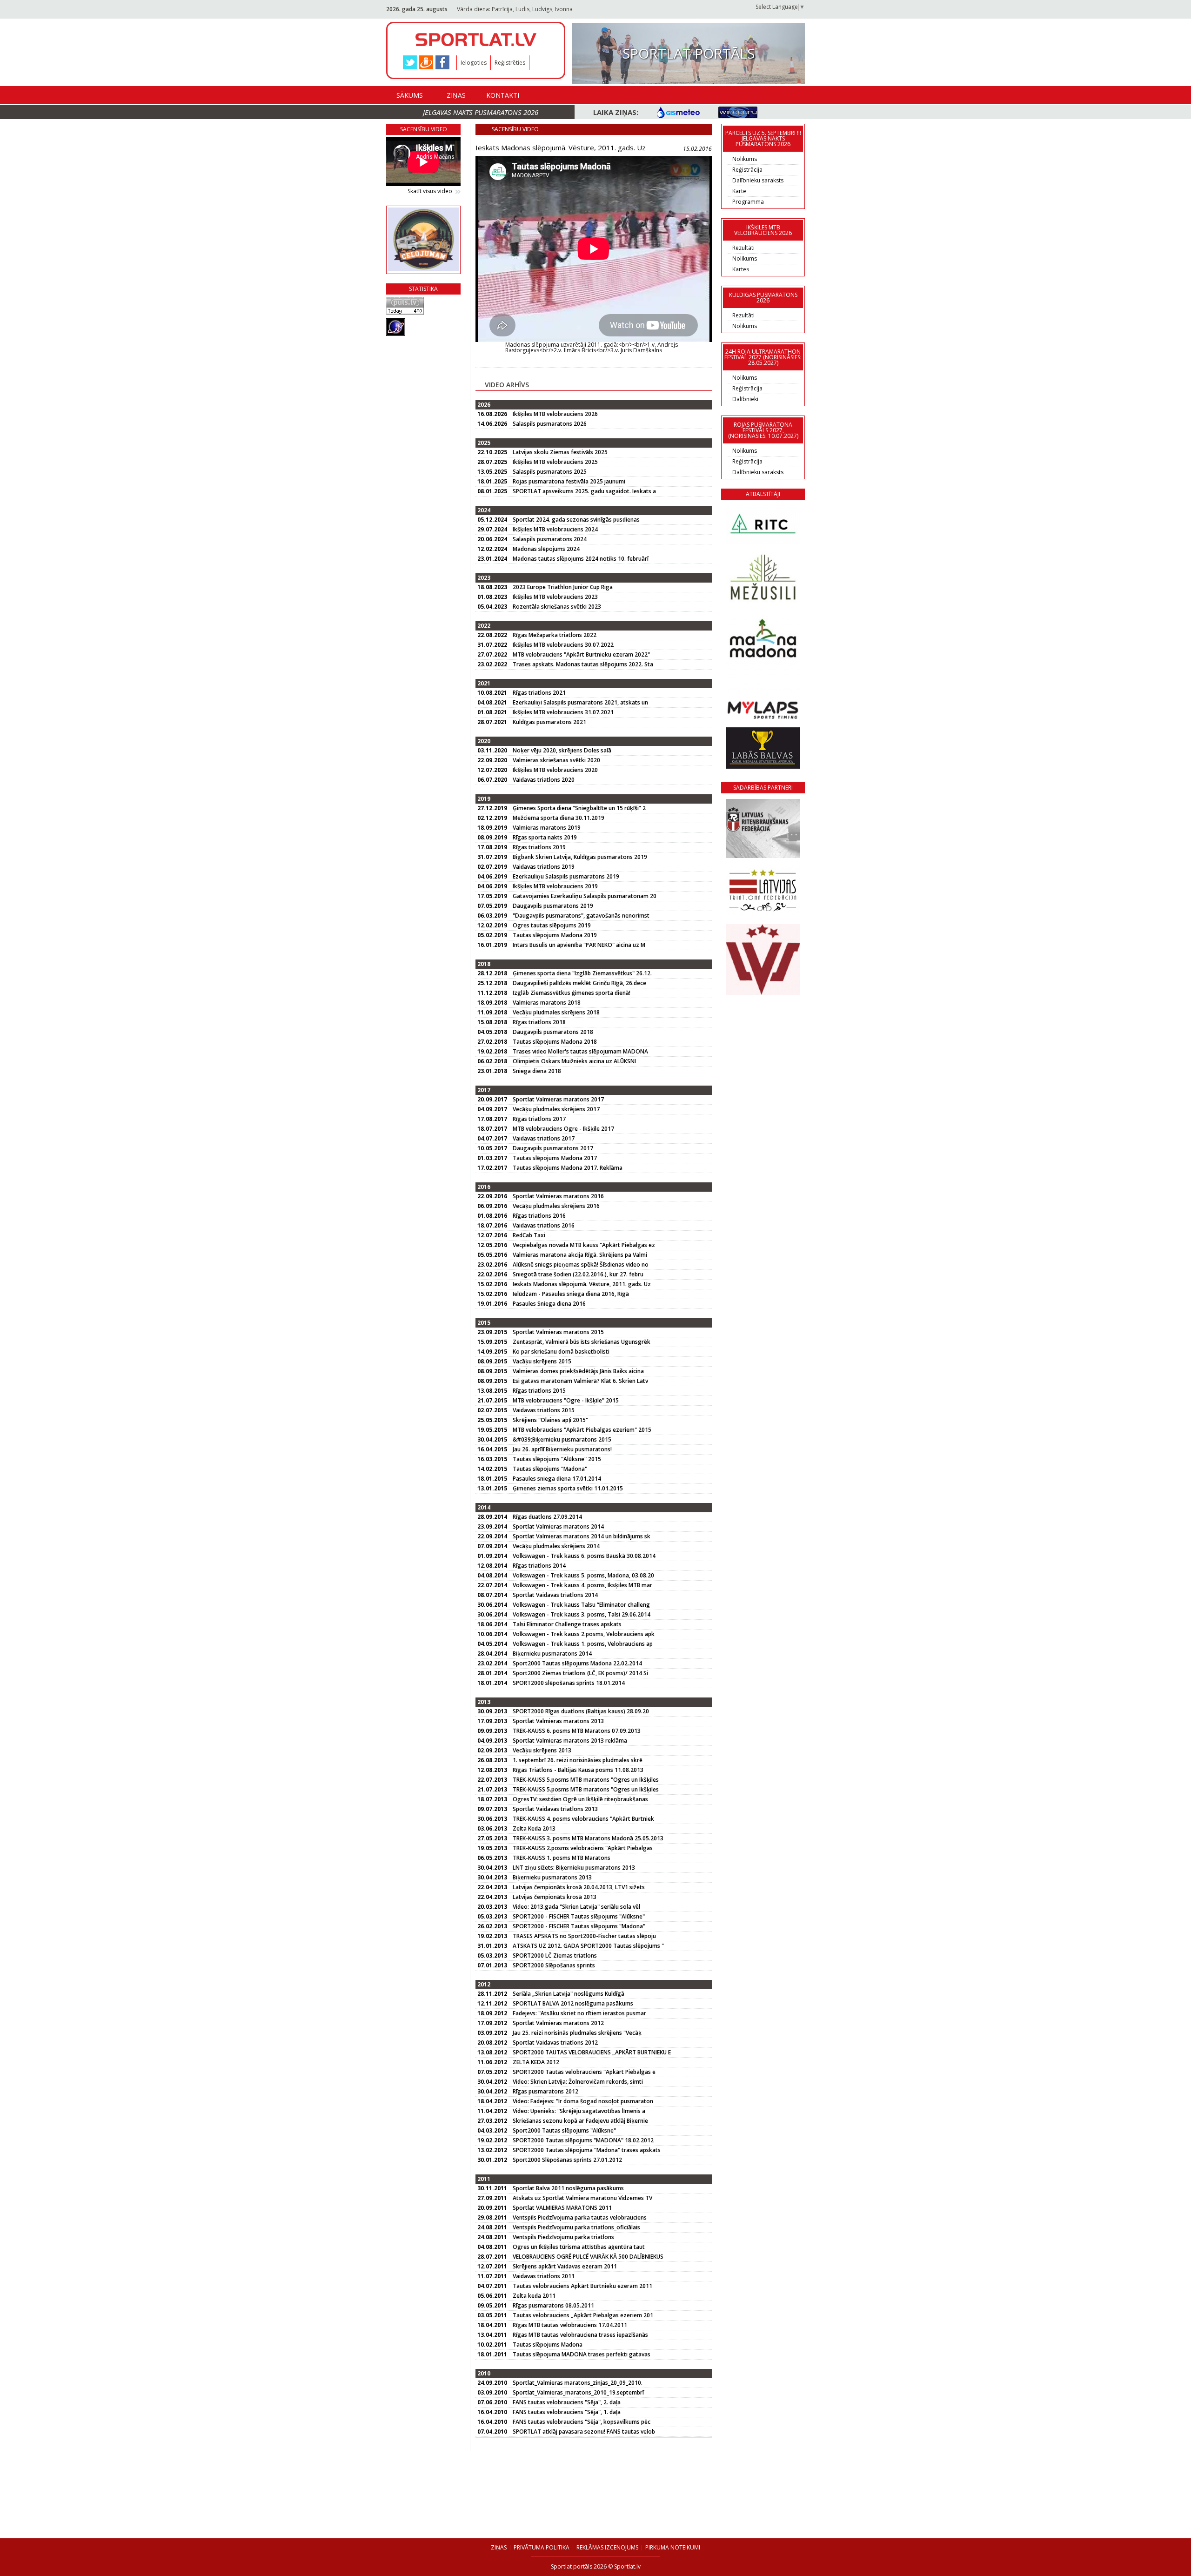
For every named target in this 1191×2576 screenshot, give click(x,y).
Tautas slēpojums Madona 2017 (555, 1158)
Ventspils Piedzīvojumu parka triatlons (563, 2237)
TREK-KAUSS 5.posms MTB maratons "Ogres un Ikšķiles (586, 1780)
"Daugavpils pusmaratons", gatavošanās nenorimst (581, 916)
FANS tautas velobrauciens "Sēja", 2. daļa (567, 2402)
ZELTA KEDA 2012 (536, 2062)
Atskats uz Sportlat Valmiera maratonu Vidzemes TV (582, 2198)
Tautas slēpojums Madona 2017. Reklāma (568, 1168)
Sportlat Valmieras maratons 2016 (558, 1196)
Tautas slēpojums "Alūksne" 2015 (557, 1459)
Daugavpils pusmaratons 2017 (553, 1148)
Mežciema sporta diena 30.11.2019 (559, 818)
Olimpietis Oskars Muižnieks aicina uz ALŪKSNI (574, 1061)
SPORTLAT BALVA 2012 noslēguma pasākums (573, 2003)
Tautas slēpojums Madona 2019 (555, 935)
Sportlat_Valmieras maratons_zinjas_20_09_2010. (578, 2383)
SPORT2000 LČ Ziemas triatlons (555, 1955)
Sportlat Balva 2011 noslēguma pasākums (568, 2188)
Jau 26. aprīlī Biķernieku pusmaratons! (562, 1449)
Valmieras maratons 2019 (547, 828)
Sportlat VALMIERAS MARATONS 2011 (562, 2208)
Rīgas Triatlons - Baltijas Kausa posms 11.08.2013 (578, 1770)
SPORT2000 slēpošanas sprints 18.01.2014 (569, 1683)
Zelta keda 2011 (534, 2296)
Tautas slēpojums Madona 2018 (555, 1042)
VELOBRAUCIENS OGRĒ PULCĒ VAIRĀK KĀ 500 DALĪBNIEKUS (588, 2257)
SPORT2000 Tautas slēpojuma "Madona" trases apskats (587, 2150)
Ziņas (456, 95)
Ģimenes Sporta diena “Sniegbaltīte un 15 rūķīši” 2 (579, 808)
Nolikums (745, 159)
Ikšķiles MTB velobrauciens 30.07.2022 (563, 645)
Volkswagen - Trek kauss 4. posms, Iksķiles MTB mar (582, 1585)
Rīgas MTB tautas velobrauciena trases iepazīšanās (580, 2335)
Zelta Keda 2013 (534, 1828)
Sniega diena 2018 (537, 1071)
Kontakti (503, 95)
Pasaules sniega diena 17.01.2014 (557, 1479)
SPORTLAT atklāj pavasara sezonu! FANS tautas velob (584, 2432)
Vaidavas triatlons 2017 (544, 1138)
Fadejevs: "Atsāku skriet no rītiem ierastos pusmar (579, 2013)
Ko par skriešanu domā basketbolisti (561, 1352)
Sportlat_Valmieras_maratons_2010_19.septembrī (578, 2392)
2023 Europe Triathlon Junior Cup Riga (563, 587)
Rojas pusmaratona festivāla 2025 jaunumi (569, 481)
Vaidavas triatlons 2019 (544, 867)
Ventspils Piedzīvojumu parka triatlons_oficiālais (576, 2227)
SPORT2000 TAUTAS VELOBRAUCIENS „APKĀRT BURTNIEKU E (592, 2052)
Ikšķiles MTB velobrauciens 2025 (555, 462)
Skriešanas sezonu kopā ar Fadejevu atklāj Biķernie (580, 2121)
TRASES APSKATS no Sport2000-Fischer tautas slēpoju (584, 1936)
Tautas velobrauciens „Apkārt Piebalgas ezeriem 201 (583, 2315)
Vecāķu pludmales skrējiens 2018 (556, 1012)
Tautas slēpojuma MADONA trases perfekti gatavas (582, 2354)
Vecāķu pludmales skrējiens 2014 (556, 1546)
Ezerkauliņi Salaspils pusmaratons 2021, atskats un (580, 702)
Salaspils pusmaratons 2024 (550, 539)
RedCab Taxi (529, 1235)
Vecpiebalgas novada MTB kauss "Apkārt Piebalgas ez (584, 1245)
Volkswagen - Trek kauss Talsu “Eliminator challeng (581, 1605)
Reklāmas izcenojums (607, 2547)
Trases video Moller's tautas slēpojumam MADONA (580, 1051)
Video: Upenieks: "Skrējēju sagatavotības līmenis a (579, 2111)
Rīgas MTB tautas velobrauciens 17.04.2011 (570, 2325)
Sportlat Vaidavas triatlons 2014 (555, 1595)
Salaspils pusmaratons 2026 (550, 424)
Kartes (741, 269)
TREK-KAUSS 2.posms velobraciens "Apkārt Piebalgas (583, 1848)
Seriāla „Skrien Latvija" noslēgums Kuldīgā (569, 1994)
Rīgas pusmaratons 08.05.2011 (553, 2305)
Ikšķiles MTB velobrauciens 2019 (555, 886)
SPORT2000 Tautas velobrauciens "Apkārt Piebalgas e (584, 2072)
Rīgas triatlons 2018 (539, 1022)
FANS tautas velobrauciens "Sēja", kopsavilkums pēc (582, 2422)
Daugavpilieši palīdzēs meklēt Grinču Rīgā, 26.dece (579, 983)
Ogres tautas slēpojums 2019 (552, 925)
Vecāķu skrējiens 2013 (542, 1750)
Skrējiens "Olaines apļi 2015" (550, 1420)
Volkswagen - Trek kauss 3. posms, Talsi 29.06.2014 (582, 1614)
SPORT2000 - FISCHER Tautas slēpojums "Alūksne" (579, 1916)
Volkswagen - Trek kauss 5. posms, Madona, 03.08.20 (583, 1575)
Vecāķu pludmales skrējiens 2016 (556, 1206)
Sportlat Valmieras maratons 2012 (558, 2023)
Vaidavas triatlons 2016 (544, 1225)
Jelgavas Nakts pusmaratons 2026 (481, 112)
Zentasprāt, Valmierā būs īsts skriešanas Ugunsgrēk (582, 1342)
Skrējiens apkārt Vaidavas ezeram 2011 (565, 2266)
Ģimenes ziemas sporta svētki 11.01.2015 (568, 1488)
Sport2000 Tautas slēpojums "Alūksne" (564, 2130)
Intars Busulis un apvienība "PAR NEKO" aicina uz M (579, 945)
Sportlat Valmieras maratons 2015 (558, 1332)
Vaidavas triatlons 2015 (544, 1410)
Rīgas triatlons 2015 (539, 1391)
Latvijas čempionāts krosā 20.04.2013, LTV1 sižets (579, 1887)
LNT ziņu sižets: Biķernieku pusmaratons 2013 (574, 1868)
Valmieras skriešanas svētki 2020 (556, 760)
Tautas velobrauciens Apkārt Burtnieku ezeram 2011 (582, 2286)
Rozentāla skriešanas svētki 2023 (557, 607)
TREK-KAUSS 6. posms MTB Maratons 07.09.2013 (577, 1731)
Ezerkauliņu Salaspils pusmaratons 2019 (566, 876)
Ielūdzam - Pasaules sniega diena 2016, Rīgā (571, 1294)
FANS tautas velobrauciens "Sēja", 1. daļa (567, 2412)
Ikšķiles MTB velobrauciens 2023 (555, 597)
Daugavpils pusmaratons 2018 (553, 1032)
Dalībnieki (745, 399)
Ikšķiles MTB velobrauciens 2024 (555, 529)
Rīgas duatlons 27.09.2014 (547, 1517)
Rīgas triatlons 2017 (539, 1119)
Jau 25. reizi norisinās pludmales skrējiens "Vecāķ (577, 2033)
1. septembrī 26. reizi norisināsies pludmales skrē (578, 1760)
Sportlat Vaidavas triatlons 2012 (555, 2043)
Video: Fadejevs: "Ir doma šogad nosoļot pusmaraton (583, 2101)
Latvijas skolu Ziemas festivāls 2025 (560, 452)
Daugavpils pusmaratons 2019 (553, 906)
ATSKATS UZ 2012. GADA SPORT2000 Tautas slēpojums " (588, 1946)
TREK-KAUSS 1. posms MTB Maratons (562, 1858)
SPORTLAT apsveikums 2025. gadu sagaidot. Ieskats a (584, 491)
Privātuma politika (542, 2547)
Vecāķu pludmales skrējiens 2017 (556, 1109)
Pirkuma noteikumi (673, 2547)
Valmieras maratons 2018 (547, 1003)
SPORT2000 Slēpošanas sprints (554, 1965)
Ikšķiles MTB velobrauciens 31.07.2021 (563, 712)
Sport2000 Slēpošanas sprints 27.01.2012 (567, 2160)
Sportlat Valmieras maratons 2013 (558, 1721)
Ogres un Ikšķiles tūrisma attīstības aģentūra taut (579, 2247)
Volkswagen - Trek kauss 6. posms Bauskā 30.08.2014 (584, 1556)
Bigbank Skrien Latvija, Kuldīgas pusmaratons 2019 (580, 857)
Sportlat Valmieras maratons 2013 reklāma (570, 1741)
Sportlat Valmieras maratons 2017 (558, 1099)
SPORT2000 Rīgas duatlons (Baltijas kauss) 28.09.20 (581, 1711)
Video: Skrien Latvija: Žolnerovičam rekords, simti (578, 2082)
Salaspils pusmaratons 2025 (550, 472)
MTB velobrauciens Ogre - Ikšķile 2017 (563, 1129)
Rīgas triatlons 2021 (539, 693)
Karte (739, 191)
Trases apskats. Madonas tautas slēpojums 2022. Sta (583, 664)
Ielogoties (474, 63)
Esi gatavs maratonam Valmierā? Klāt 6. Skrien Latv (580, 1381)
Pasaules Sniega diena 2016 (549, 1304)
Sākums (410, 95)
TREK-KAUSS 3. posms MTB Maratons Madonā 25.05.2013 (588, 1838)
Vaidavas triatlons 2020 (544, 780)
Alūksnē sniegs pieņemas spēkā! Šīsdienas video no (581, 1265)
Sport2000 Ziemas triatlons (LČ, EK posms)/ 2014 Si (580, 1673)
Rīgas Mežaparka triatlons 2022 (555, 635)
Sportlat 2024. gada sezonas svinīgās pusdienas (576, 520)
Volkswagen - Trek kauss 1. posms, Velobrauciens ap (583, 1644)
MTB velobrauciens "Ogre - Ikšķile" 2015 (566, 1400)
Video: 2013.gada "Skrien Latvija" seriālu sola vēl (576, 1907)
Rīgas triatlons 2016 (539, 1216)
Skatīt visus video (430, 191)
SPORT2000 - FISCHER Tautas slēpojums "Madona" (579, 1926)
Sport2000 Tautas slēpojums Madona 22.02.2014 (577, 1663)
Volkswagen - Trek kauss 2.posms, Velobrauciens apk (584, 1634)
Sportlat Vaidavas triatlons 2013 (555, 1809)
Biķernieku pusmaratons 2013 (552, 1877)
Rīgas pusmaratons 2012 (545, 2091)
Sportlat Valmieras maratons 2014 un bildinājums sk (582, 1536)
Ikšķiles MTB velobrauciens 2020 (555, 770)
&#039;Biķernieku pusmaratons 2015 (562, 1439)
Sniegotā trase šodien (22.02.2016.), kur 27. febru (578, 1274)
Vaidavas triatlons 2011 (544, 2276)
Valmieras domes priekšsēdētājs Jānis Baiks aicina (578, 1371)
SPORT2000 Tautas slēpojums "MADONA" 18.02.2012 (583, 2140)
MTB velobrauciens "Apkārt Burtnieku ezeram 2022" (581, 654)
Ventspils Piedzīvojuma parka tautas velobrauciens (580, 2217)
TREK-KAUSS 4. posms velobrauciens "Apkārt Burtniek (583, 1819)
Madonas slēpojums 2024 (546, 549)
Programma (748, 202)
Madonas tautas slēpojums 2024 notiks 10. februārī (581, 559)
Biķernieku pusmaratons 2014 (552, 1654)
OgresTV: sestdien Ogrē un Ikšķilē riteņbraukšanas (580, 1799)
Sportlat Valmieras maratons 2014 (558, 1526)
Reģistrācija (747, 170)
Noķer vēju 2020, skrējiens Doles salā (562, 750)
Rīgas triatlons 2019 (539, 847)
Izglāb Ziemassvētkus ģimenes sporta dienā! (572, 993)
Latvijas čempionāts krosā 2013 (555, 1897)
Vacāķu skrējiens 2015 (542, 1361)
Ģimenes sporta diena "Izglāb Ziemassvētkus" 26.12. (582, 973)
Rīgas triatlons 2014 (539, 1566)
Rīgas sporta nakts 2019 (545, 837)
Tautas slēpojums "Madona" (550, 1469)
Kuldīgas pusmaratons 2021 (549, 722)
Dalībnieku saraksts (758, 180)
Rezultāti (743, 248)
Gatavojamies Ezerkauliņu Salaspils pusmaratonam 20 (585, 896)
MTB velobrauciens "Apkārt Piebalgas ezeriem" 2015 (582, 1430)
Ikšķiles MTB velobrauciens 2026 (555, 414)
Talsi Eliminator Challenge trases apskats (567, 1624)
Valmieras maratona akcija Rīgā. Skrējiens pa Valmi (580, 1255)
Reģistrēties (510, 63)
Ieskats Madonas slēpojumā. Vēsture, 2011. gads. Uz (582, 1284)
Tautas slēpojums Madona (548, 2345)
